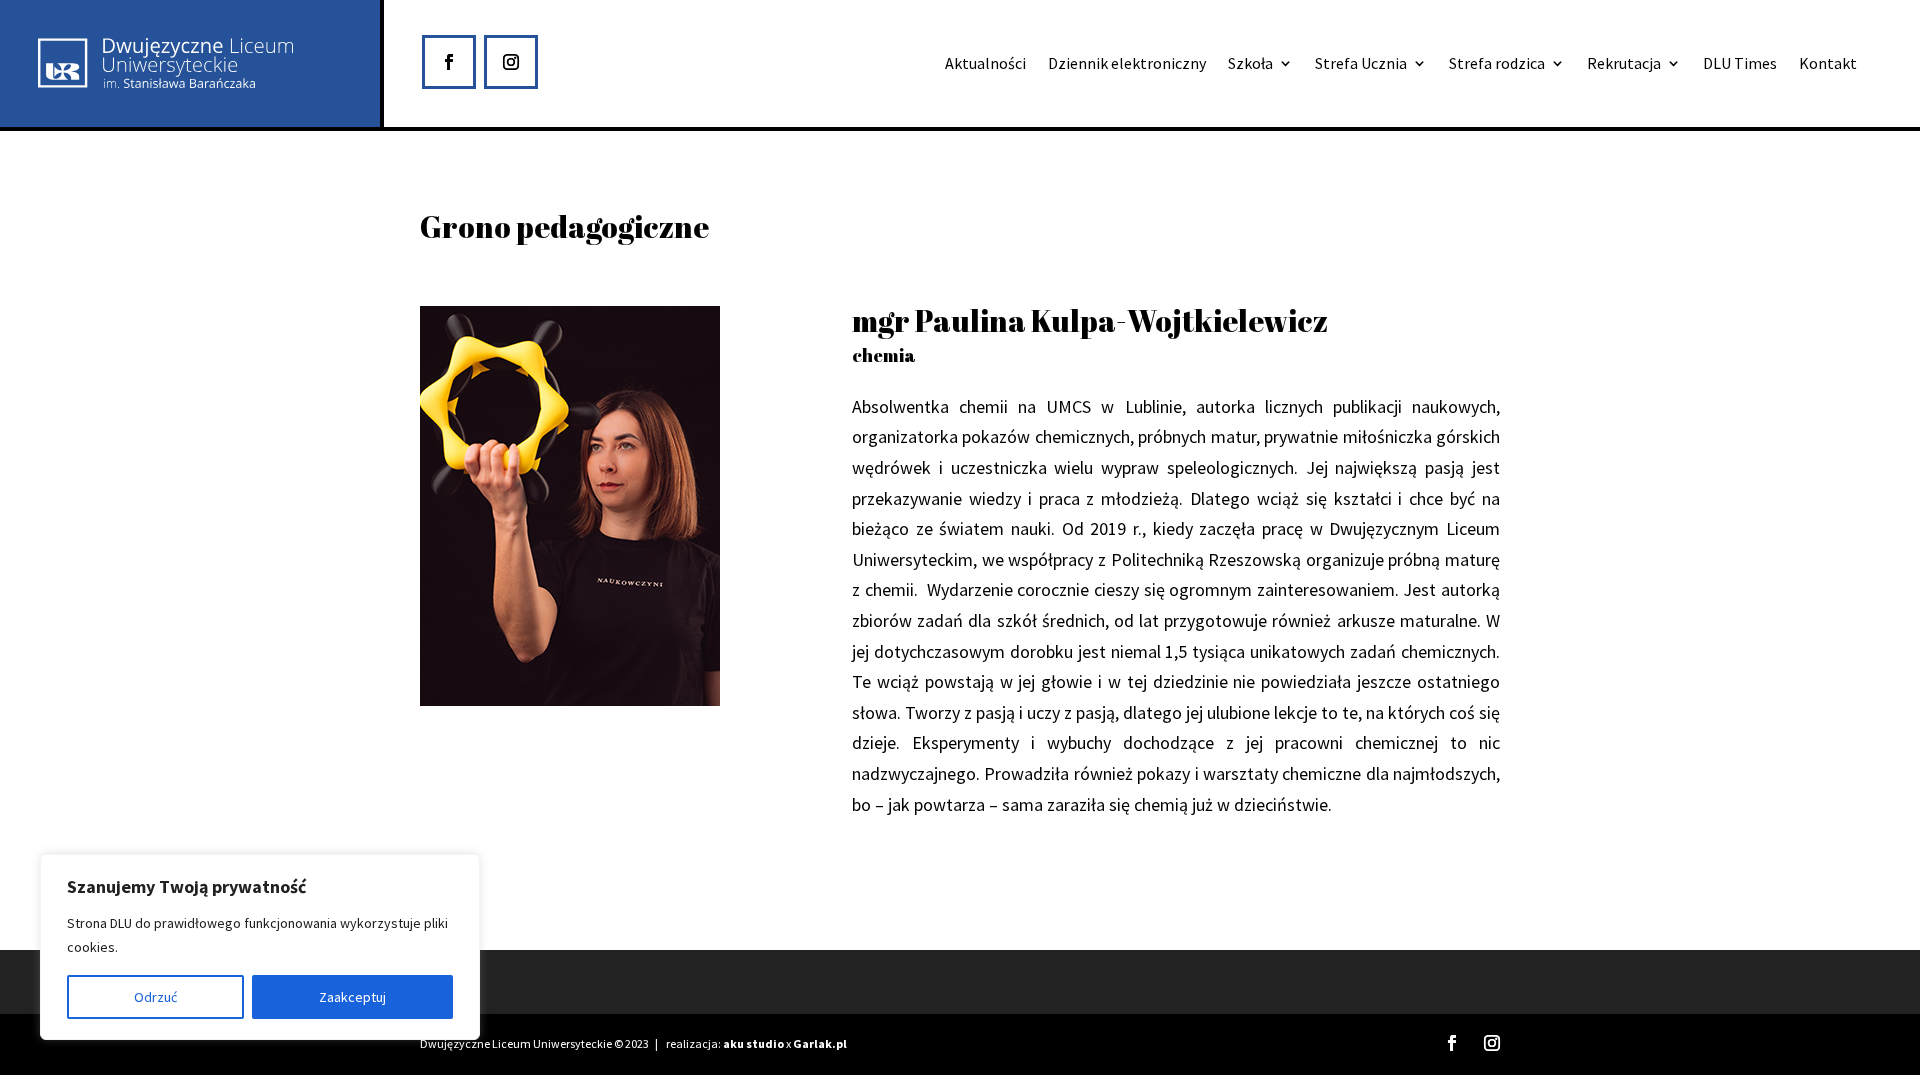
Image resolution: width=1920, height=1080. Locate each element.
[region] (260, 947)
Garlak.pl (820, 1043)
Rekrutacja (1624, 64)
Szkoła (1250, 64)
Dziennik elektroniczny (1127, 64)
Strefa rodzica (1497, 64)
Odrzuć (155, 997)
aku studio (753, 1043)
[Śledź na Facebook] (449, 62)
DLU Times (1740, 64)
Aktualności (985, 64)
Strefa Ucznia (1361, 64)
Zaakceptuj (352, 997)
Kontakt (1828, 64)
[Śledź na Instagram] (511, 62)
